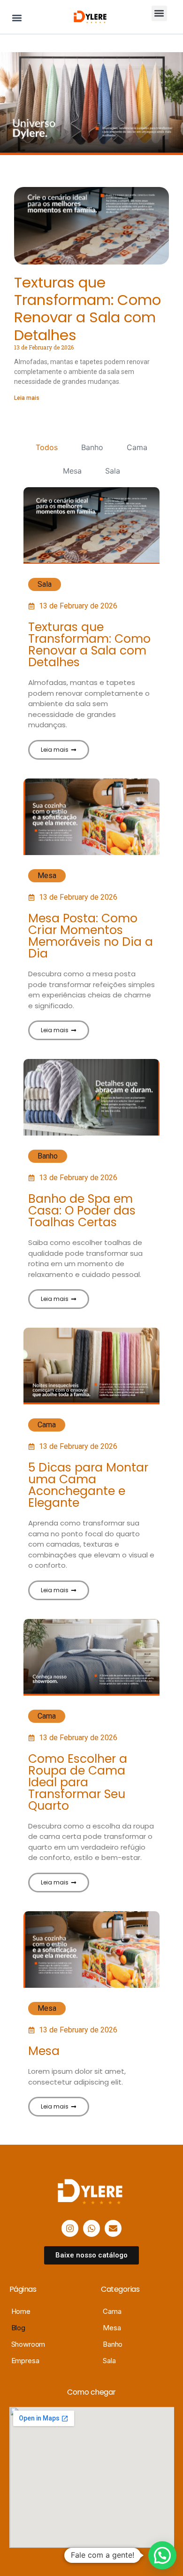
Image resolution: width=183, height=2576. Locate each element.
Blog (18, 2328)
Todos (47, 447)
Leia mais (27, 398)
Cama (137, 447)
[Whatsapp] (91, 2228)
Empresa (25, 2361)
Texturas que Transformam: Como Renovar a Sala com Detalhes (88, 309)
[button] (17, 18)
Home (21, 2311)
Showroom (28, 2344)
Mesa (72, 471)
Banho (92, 447)
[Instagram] (70, 2228)
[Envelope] (113, 2228)
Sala (113, 471)
